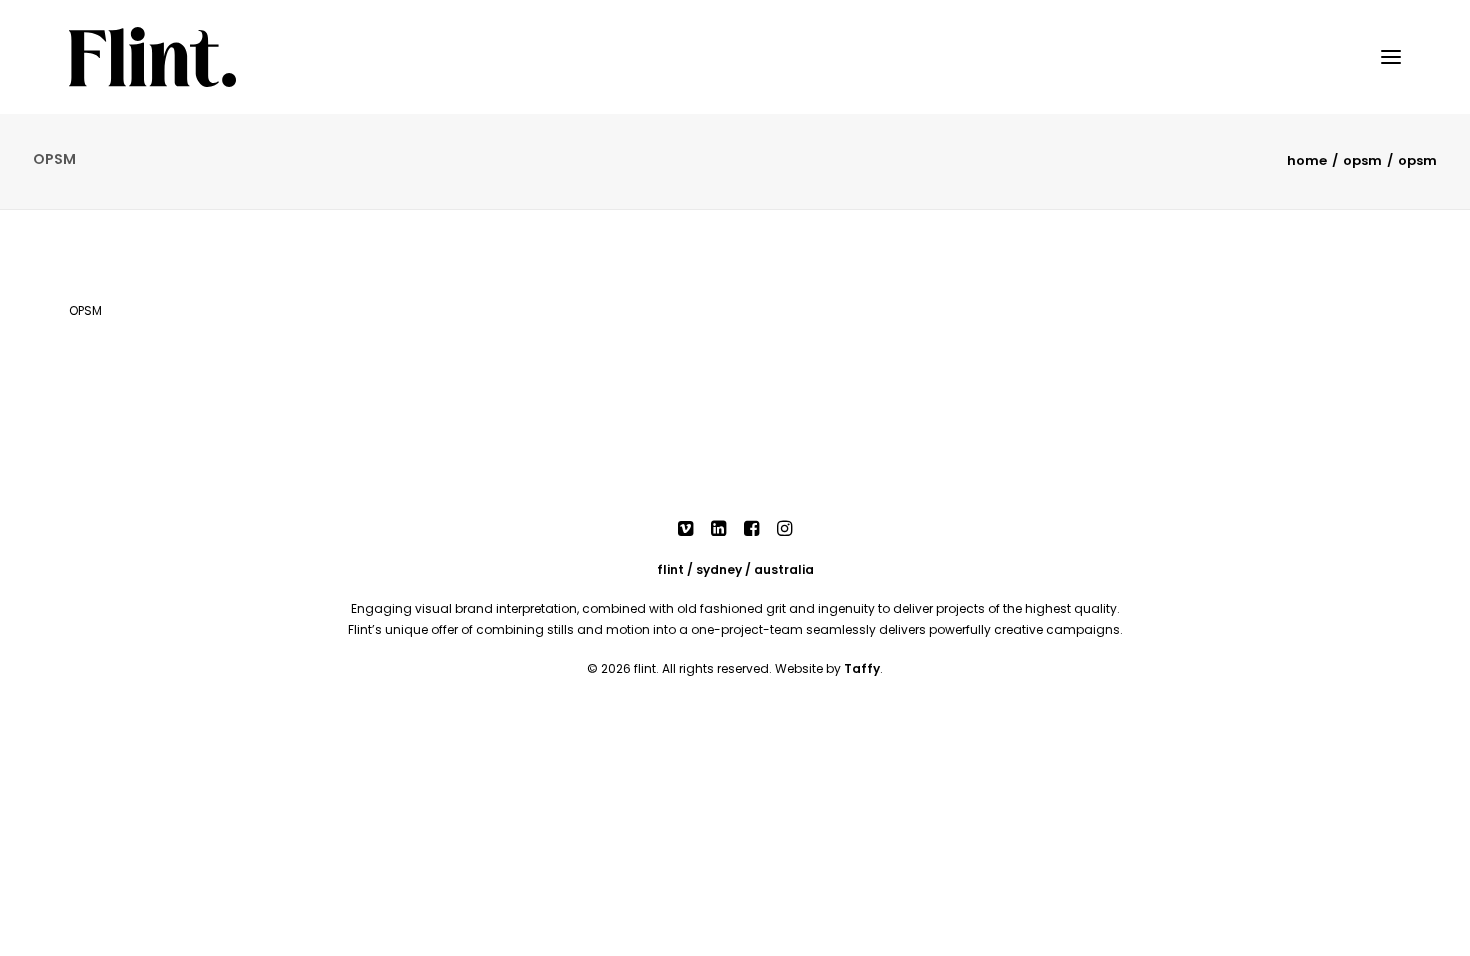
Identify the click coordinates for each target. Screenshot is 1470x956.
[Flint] (152, 57)
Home (1307, 160)
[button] (1391, 57)
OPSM (1362, 160)
